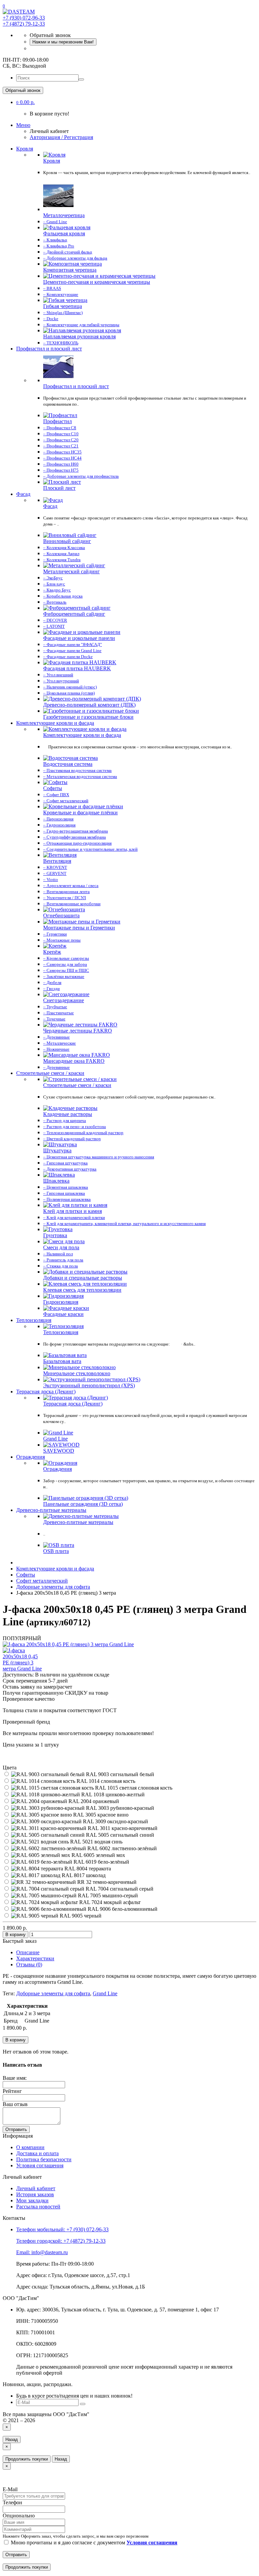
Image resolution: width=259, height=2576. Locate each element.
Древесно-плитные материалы (51, 1510)
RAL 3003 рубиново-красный (119, 1808)
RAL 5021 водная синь (96, 1842)
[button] (25, 102)
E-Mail (10, 2489)
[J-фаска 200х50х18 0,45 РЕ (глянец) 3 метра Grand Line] (68, 1644)
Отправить (16, 2129)
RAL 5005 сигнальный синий (119, 1835)
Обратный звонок (23, 90)
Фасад (23, 494)
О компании (30, 2147)
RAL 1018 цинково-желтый (112, 1794)
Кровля (25, 149)
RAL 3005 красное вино (100, 1815)
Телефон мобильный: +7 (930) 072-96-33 (62, 2229)
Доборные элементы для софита (53, 1993)
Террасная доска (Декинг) (46, 1392)
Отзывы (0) (29, 1964)
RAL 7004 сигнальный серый (119, 1889)
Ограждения (31, 1457)
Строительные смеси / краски (50, 1073)
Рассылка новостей (38, 2207)
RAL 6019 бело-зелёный (101, 1862)
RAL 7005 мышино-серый (107, 1895)
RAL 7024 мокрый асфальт (109, 1902)
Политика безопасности (44, 2159)
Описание (28, 1952)
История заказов (35, 2194)
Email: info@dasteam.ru (42, 2252)
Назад (12, 2439)
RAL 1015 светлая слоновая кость (133, 1788)
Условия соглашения (40, 2165)
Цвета (10, 1768)
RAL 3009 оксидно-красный (115, 1821)
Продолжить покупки (27, 2459)
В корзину (16, 1935)
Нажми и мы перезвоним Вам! (63, 42)
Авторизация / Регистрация (61, 137)
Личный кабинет (36, 2188)
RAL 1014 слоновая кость (105, 1781)
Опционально (19, 2516)
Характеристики (35, 1958)
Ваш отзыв (15, 2104)
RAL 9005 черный (80, 1916)
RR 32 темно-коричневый (106, 1882)
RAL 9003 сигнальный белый (119, 1774)
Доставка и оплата (37, 2153)
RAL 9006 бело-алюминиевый (122, 1909)
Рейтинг (12, 2091)
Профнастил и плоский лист (49, 349)
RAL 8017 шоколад (83, 1875)
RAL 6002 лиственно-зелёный (121, 1848)
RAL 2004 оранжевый (93, 1801)
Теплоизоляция (34, 1320)
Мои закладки (32, 2200)
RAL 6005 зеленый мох (98, 1855)
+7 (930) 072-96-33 (24, 18)
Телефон (12, 2502)
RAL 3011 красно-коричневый (122, 1828)
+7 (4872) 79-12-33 (24, 24)
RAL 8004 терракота (87, 1869)
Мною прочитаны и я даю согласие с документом (93, 2543)
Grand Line (105, 1993)
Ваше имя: (15, 2078)
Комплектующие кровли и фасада (55, 723)
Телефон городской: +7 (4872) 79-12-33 (61, 2241)
